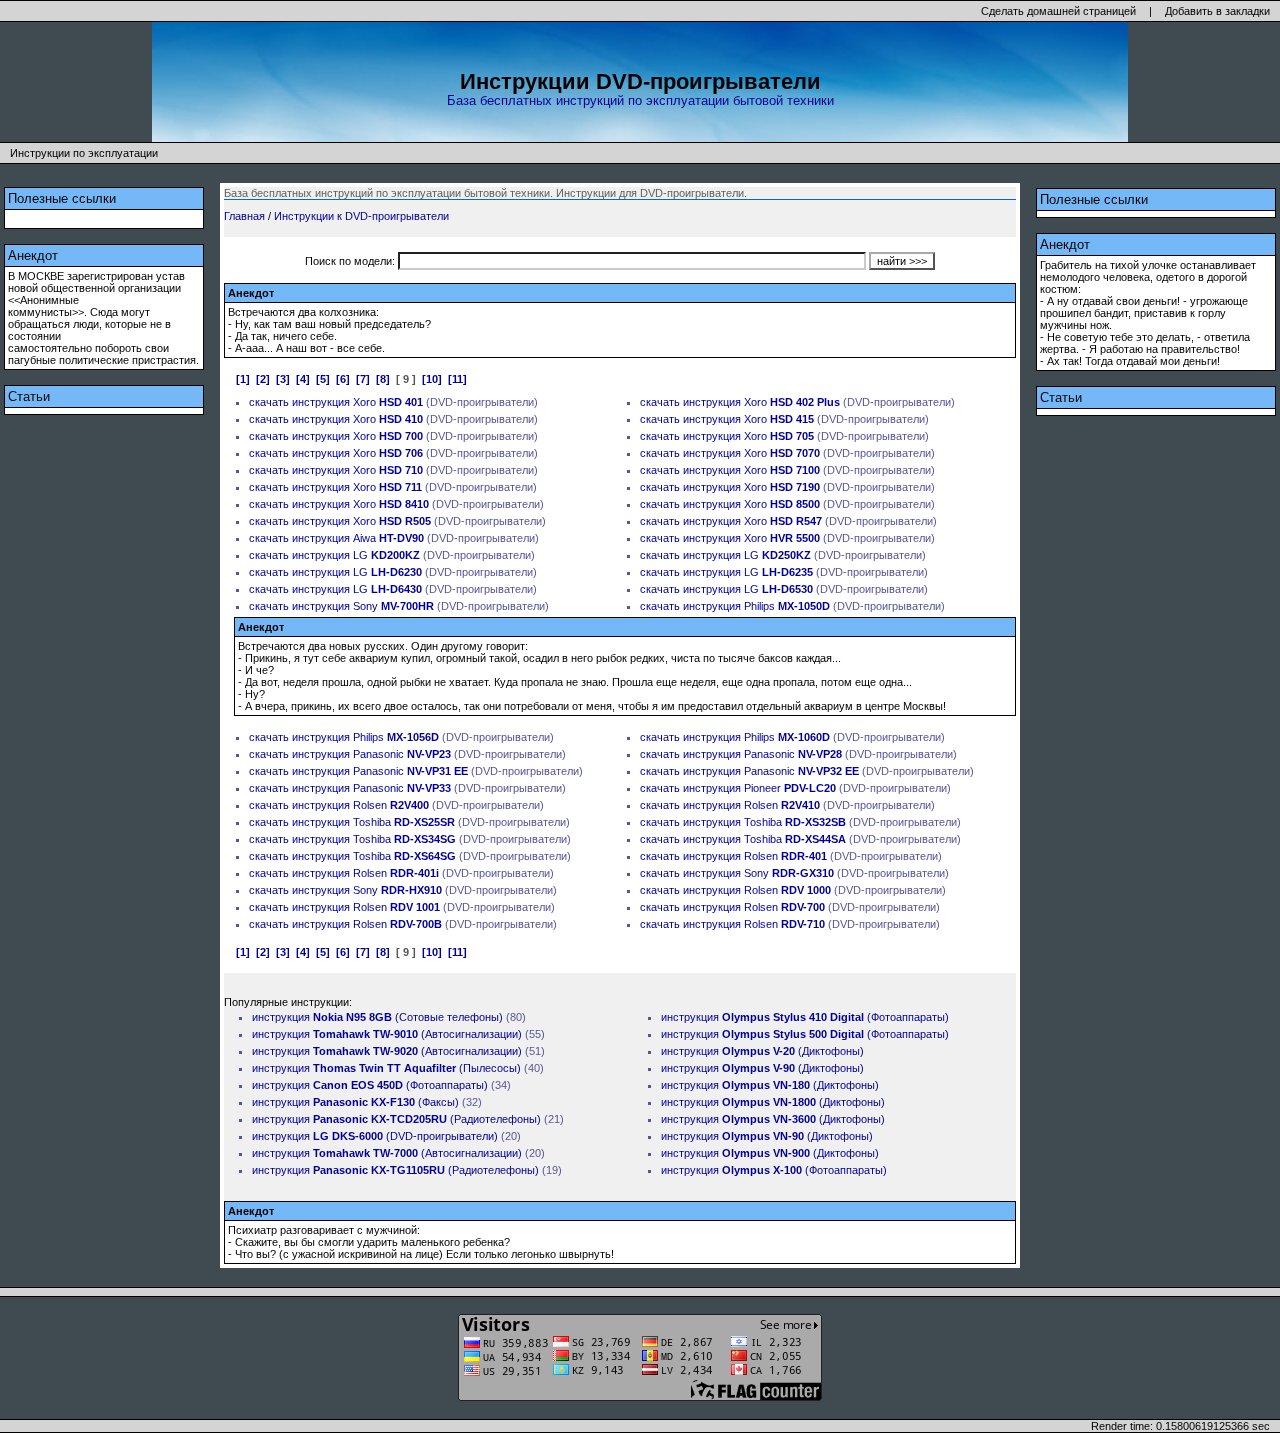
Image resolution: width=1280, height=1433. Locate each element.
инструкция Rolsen (360, 805)
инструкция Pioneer (759, 788)
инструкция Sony (363, 606)
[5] (323, 379)
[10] (432, 379)
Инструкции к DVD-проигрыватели (361, 216)
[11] (457, 379)
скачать (269, 402)
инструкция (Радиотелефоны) (396, 1119)
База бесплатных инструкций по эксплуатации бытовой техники (640, 100)
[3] (283, 379)
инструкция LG (356, 555)
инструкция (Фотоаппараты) (370, 1085)
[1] (243, 379)
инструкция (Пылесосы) (386, 1068)
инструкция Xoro (357, 402)
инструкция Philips (756, 606)
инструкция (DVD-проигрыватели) (375, 1136)
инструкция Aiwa (358, 538)
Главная (244, 216)
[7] (363, 379)
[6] (343, 379)
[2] (263, 379)
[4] (303, 379)
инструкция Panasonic (371, 754)
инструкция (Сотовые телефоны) (377, 1017)
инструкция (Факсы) (355, 1102)
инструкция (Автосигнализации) (387, 1034)
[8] (383, 379)
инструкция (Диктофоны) (762, 1051)
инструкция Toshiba (373, 822)
